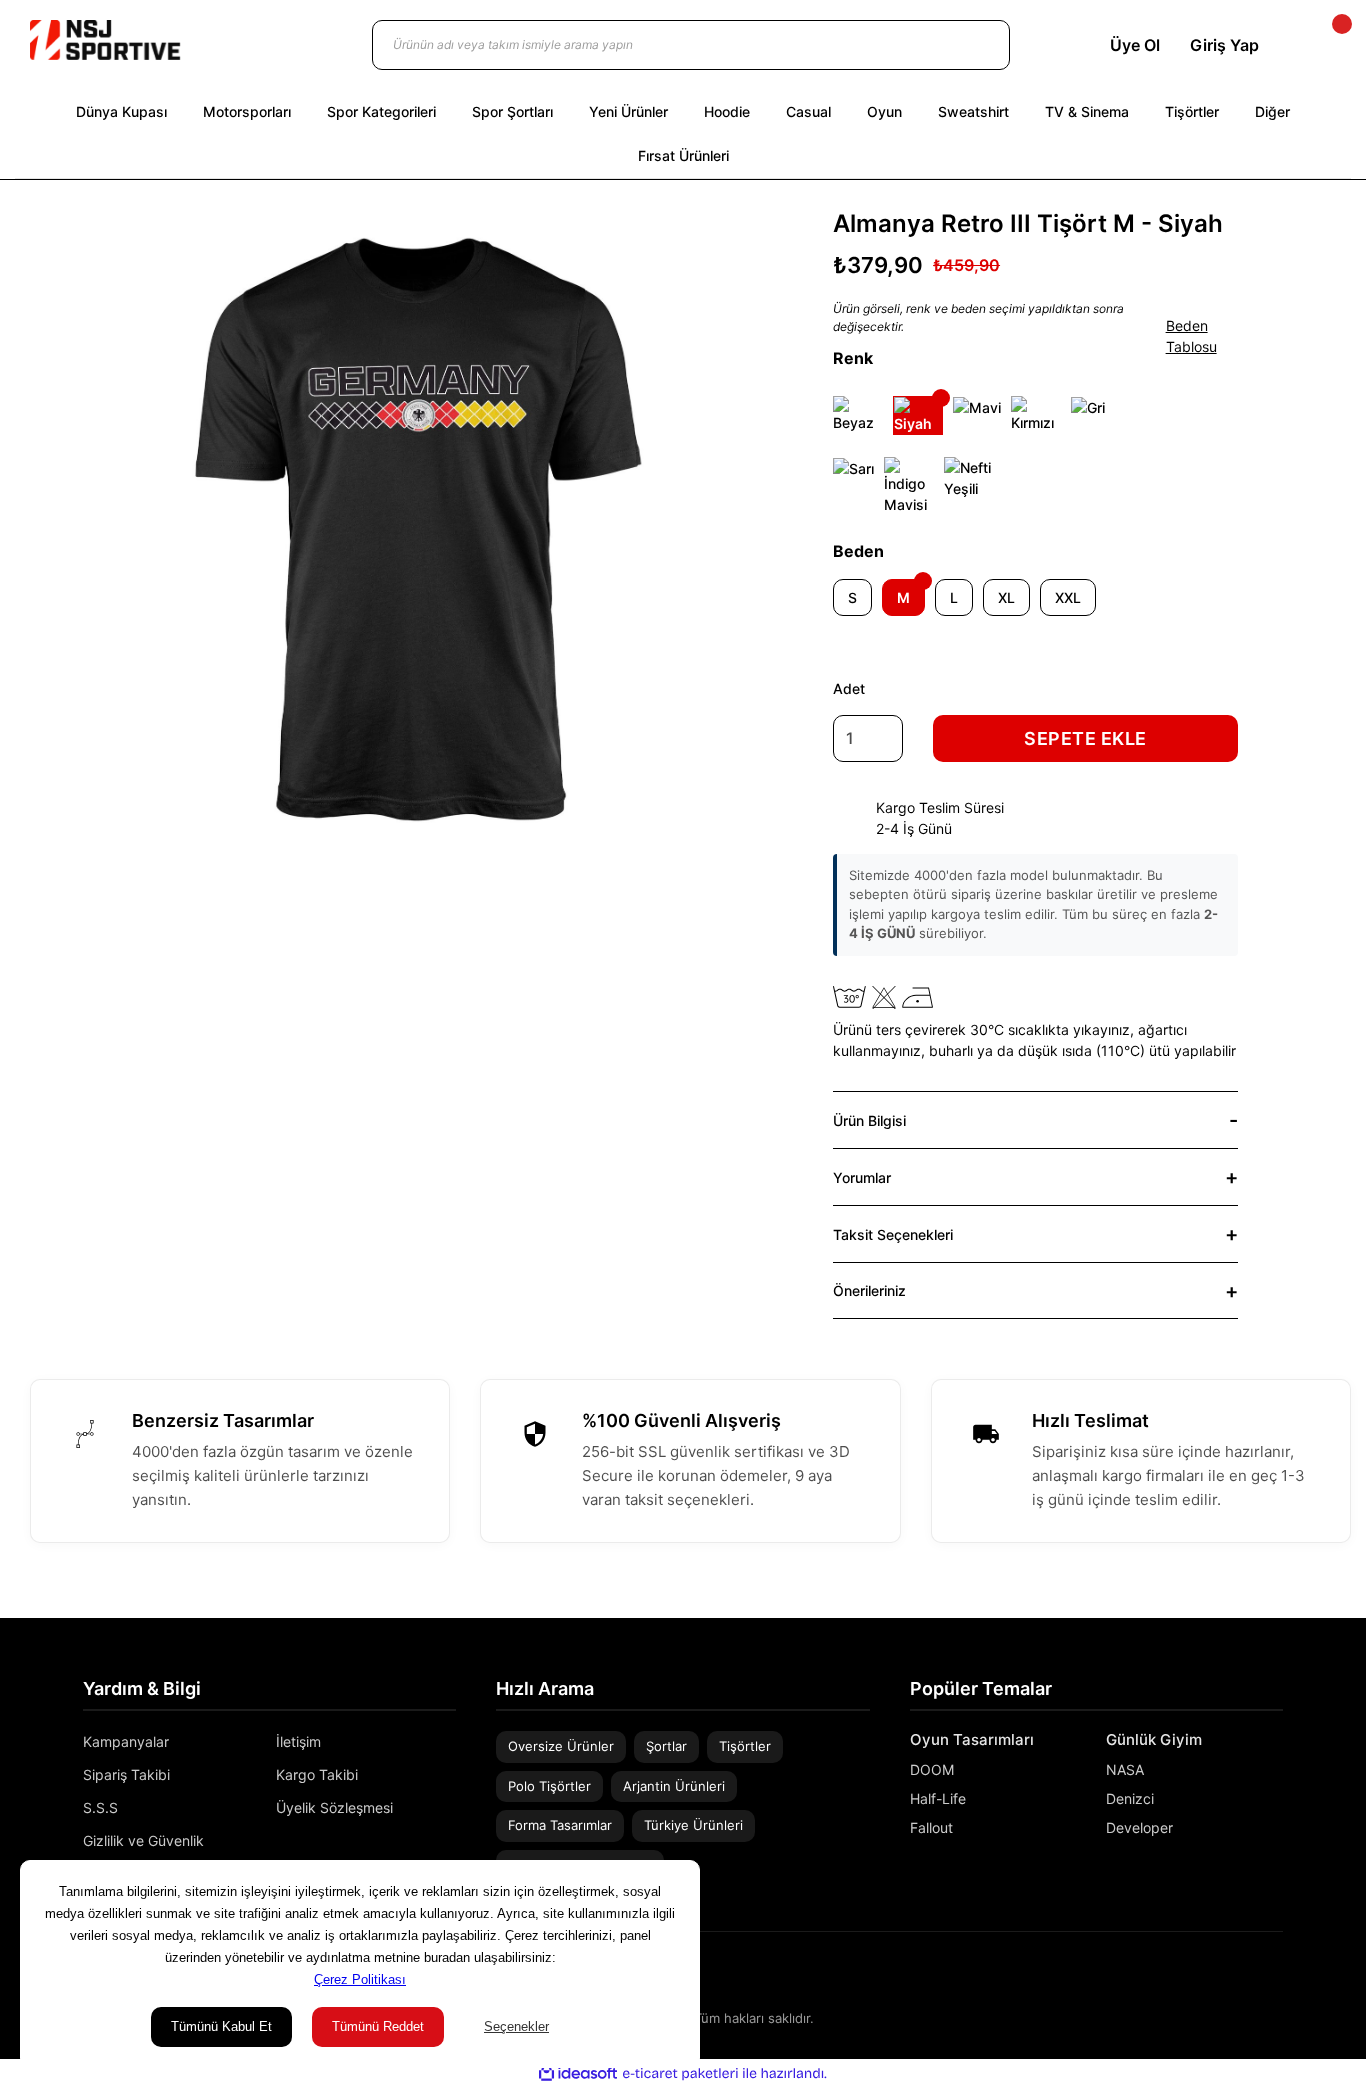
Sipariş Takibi (126, 1774)
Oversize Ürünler (561, 1746)
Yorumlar (862, 1177)
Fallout (931, 1827)
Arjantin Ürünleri (674, 1786)
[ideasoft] (578, 2073)
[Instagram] (1247, 1975)
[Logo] (105, 40)
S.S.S (100, 1807)
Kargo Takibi (317, 1774)
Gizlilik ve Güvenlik (143, 1840)
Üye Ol (1135, 45)
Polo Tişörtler (549, 1786)
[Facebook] (1276, 1975)
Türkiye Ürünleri (693, 1825)
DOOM (932, 1769)
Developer (1139, 1827)
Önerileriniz (869, 1290)
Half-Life (938, 1798)
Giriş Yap (1224, 45)
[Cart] (1325, 45)
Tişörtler (745, 1746)
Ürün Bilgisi (869, 1120)
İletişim (298, 1741)
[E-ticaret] (680, 2074)
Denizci (1130, 1798)
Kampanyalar (126, 1741)
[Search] (975, 45)
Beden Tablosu (1191, 336)
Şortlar (666, 1746)
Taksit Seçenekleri (893, 1234)
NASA (1125, 1769)
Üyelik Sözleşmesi (334, 1807)
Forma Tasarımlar (560, 1825)
